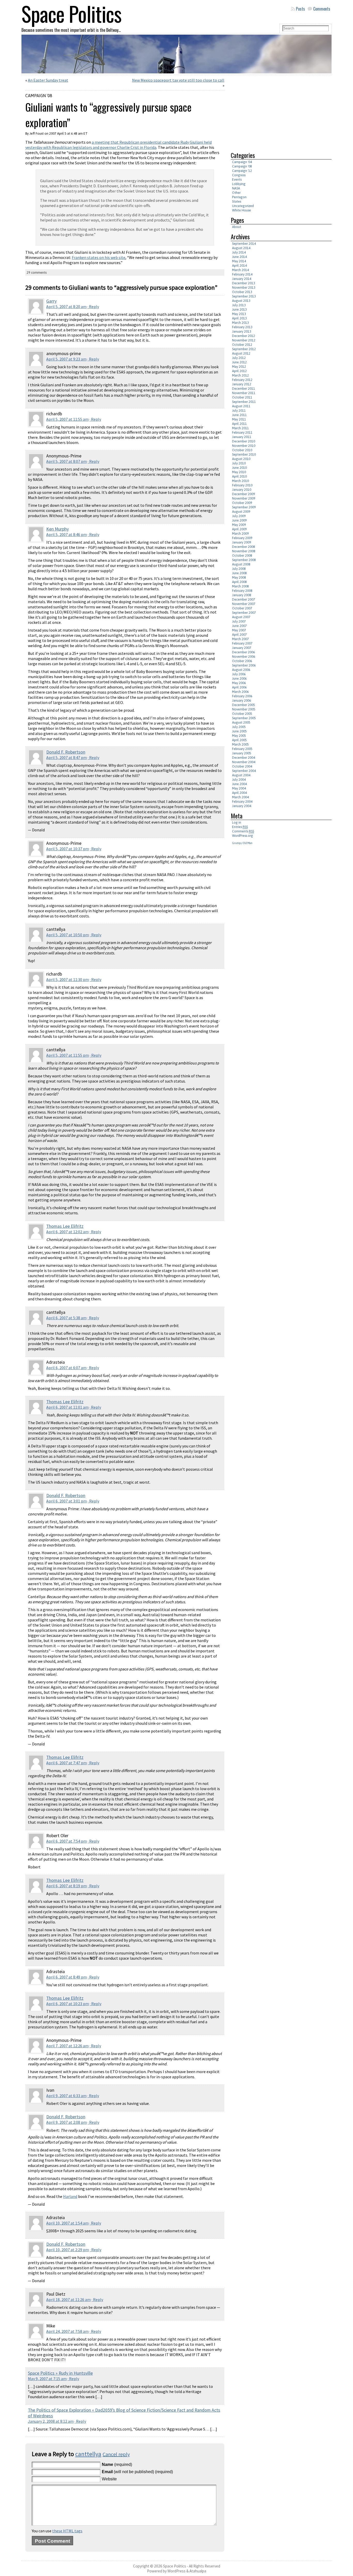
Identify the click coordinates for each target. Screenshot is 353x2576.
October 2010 (242, 450)
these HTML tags (67, 2531)
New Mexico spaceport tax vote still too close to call (178, 80)
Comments (322, 9)
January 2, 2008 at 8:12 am (51, 2421)
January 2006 (242, 700)
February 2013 (242, 327)
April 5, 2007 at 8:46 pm (67, 534)
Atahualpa (198, 2571)
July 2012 (239, 358)
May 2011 (239, 419)
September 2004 (244, 771)
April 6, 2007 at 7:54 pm (67, 1841)
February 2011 (242, 432)
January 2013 (242, 331)
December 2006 (244, 652)
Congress (239, 175)
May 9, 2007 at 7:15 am (47, 2379)
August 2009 (241, 512)
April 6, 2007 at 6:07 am (66, 1368)
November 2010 (244, 446)
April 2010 (239, 476)
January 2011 (242, 437)
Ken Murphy (57, 529)
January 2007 (242, 648)
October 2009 (242, 503)
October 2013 (242, 292)
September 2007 (244, 613)
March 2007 (240, 639)
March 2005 (240, 744)
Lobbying (239, 184)
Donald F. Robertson (66, 752)
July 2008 (239, 569)
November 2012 (244, 340)
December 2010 (244, 441)
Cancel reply (116, 2454)
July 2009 (239, 516)
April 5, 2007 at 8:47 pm (67, 757)
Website (109, 2479)
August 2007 (241, 617)
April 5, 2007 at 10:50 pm (68, 935)
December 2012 (244, 336)
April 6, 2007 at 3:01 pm (67, 1501)
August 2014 (241, 248)
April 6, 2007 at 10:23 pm (68, 2004)
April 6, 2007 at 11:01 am (67, 1407)
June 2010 (239, 468)
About (237, 227)
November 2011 (244, 393)
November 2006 (244, 657)
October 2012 (242, 345)
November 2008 (244, 551)
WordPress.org (243, 836)
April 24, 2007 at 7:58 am (67, 2331)
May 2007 (239, 630)
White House (241, 210)
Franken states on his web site (99, 257)
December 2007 (244, 599)
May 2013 (239, 314)
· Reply (93, 306)
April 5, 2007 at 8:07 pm (67, 461)
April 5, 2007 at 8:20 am (66, 306)
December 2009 (244, 494)
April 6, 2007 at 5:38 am (66, 1318)
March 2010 (240, 481)
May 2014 (239, 261)
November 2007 (244, 604)
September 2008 (244, 560)
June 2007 (239, 626)
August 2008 (241, 564)
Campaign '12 (242, 171)
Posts (300, 9)
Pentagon (239, 197)
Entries (240, 827)
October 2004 (242, 766)
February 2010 (242, 485)
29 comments (37, 273)
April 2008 (239, 582)
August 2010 (241, 459)
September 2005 (244, 718)
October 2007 (242, 608)
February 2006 (242, 696)
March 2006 (240, 692)
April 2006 (239, 687)
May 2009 (239, 525)
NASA (236, 188)
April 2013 (239, 318)
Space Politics (175, 2566)
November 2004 (244, 762)
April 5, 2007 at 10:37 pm (68, 849)
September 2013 (244, 296)
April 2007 (239, 635)
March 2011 (240, 428)
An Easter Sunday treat (48, 80)
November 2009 (244, 498)
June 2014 (239, 257)
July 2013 (239, 305)
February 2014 (242, 274)
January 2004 (242, 806)
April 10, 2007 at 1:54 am (67, 2223)
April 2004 (239, 793)
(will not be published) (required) (137, 2472)
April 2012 (239, 371)
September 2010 (244, 454)
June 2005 (239, 731)
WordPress (177, 2571)
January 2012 (242, 384)
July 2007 (239, 621)
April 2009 (239, 529)
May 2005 (239, 736)
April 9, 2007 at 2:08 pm (67, 2122)
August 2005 (241, 722)
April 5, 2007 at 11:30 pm (68, 979)
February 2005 (242, 749)
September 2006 (244, 665)
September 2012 (244, 349)
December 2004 (244, 758)
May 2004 (239, 788)
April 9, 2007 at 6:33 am (66, 2096)
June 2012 (239, 362)
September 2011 (244, 402)
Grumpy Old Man (242, 843)
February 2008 (242, 591)
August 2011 (241, 406)
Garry (51, 301)
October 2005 (242, 714)
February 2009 (242, 538)
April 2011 (239, 424)
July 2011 (239, 411)
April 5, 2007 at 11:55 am (67, 419)
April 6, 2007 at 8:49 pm (67, 1977)
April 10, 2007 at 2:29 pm (68, 2250)
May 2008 (239, 577)
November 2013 (244, 287)
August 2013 (241, 301)
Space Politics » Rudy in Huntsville (60, 2373)
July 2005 (239, 727)
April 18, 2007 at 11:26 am (68, 2299)
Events (237, 179)
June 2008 (239, 573)
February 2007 (242, 643)
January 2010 (242, 490)
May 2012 (239, 367)
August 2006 (241, 670)
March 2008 (240, 586)
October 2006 (242, 661)
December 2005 (244, 705)
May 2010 (239, 472)
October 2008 (242, 555)
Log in (237, 822)
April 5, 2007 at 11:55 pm (68, 1055)
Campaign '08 (39, 96)
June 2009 (239, 520)
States (237, 201)
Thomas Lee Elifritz (65, 1226)
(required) (117, 2464)
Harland (70, 2196)
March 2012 (240, 375)
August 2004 (241, 775)
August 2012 (241, 353)
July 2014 (239, 252)
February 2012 (242, 380)
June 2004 (239, 784)
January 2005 (242, 753)
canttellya (88, 2454)
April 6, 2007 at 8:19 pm (67, 1886)
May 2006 (239, 683)
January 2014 (242, 279)
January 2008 (242, 595)
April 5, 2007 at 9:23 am (66, 359)
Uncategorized (243, 206)
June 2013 (239, 309)
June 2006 (239, 678)
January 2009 (242, 542)
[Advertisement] (274, 111)
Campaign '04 (242, 162)
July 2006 (239, 674)
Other (236, 193)
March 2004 (240, 797)
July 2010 (239, 463)
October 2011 (242, 397)
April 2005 (239, 740)
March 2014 (240, 270)
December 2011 (244, 389)
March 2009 (240, 534)
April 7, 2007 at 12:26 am (67, 2046)
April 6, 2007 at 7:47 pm (67, 1763)
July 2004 (239, 780)
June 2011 (239, 415)
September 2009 (244, 507)
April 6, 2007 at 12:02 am (67, 1232)
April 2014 (239, 266)
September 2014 (244, 244)
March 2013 (240, 323)
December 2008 (244, 547)
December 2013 (244, 283)
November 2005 (244, 709)
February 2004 (242, 802)
